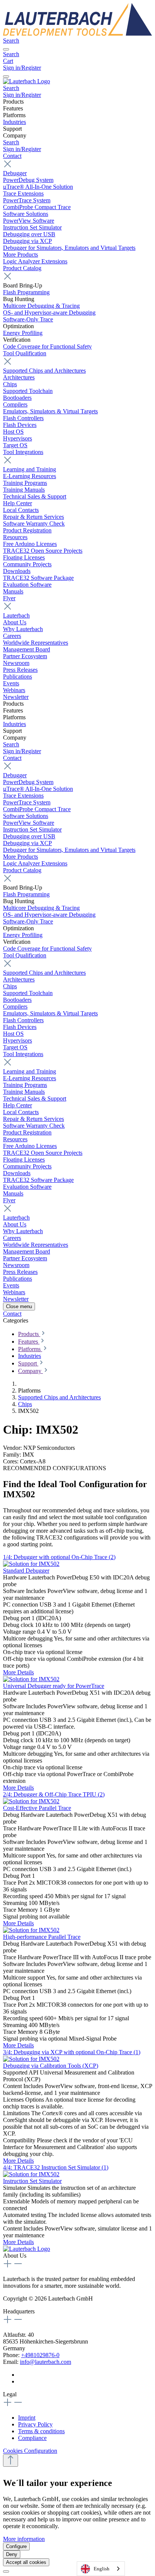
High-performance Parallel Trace (42, 1937)
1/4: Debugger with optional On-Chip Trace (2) (59, 1557)
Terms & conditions (41, 2431)
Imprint (27, 2418)
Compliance (32, 2438)
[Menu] (6, 49)
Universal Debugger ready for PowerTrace (54, 1686)
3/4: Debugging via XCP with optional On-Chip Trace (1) (72, 2052)
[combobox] (101, 2569)
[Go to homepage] (77, 34)
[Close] (6, 2571)
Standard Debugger (26, 1571)
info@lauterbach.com (46, 2362)
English (102, 2569)
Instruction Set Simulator (32, 2181)
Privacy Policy (35, 2424)
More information (24, 2539)
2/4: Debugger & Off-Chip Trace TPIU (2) (54, 1794)
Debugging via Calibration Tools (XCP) (51, 2066)
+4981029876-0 (40, 2355)
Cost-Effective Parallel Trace (37, 1808)
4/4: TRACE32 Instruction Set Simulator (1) (56, 2167)
